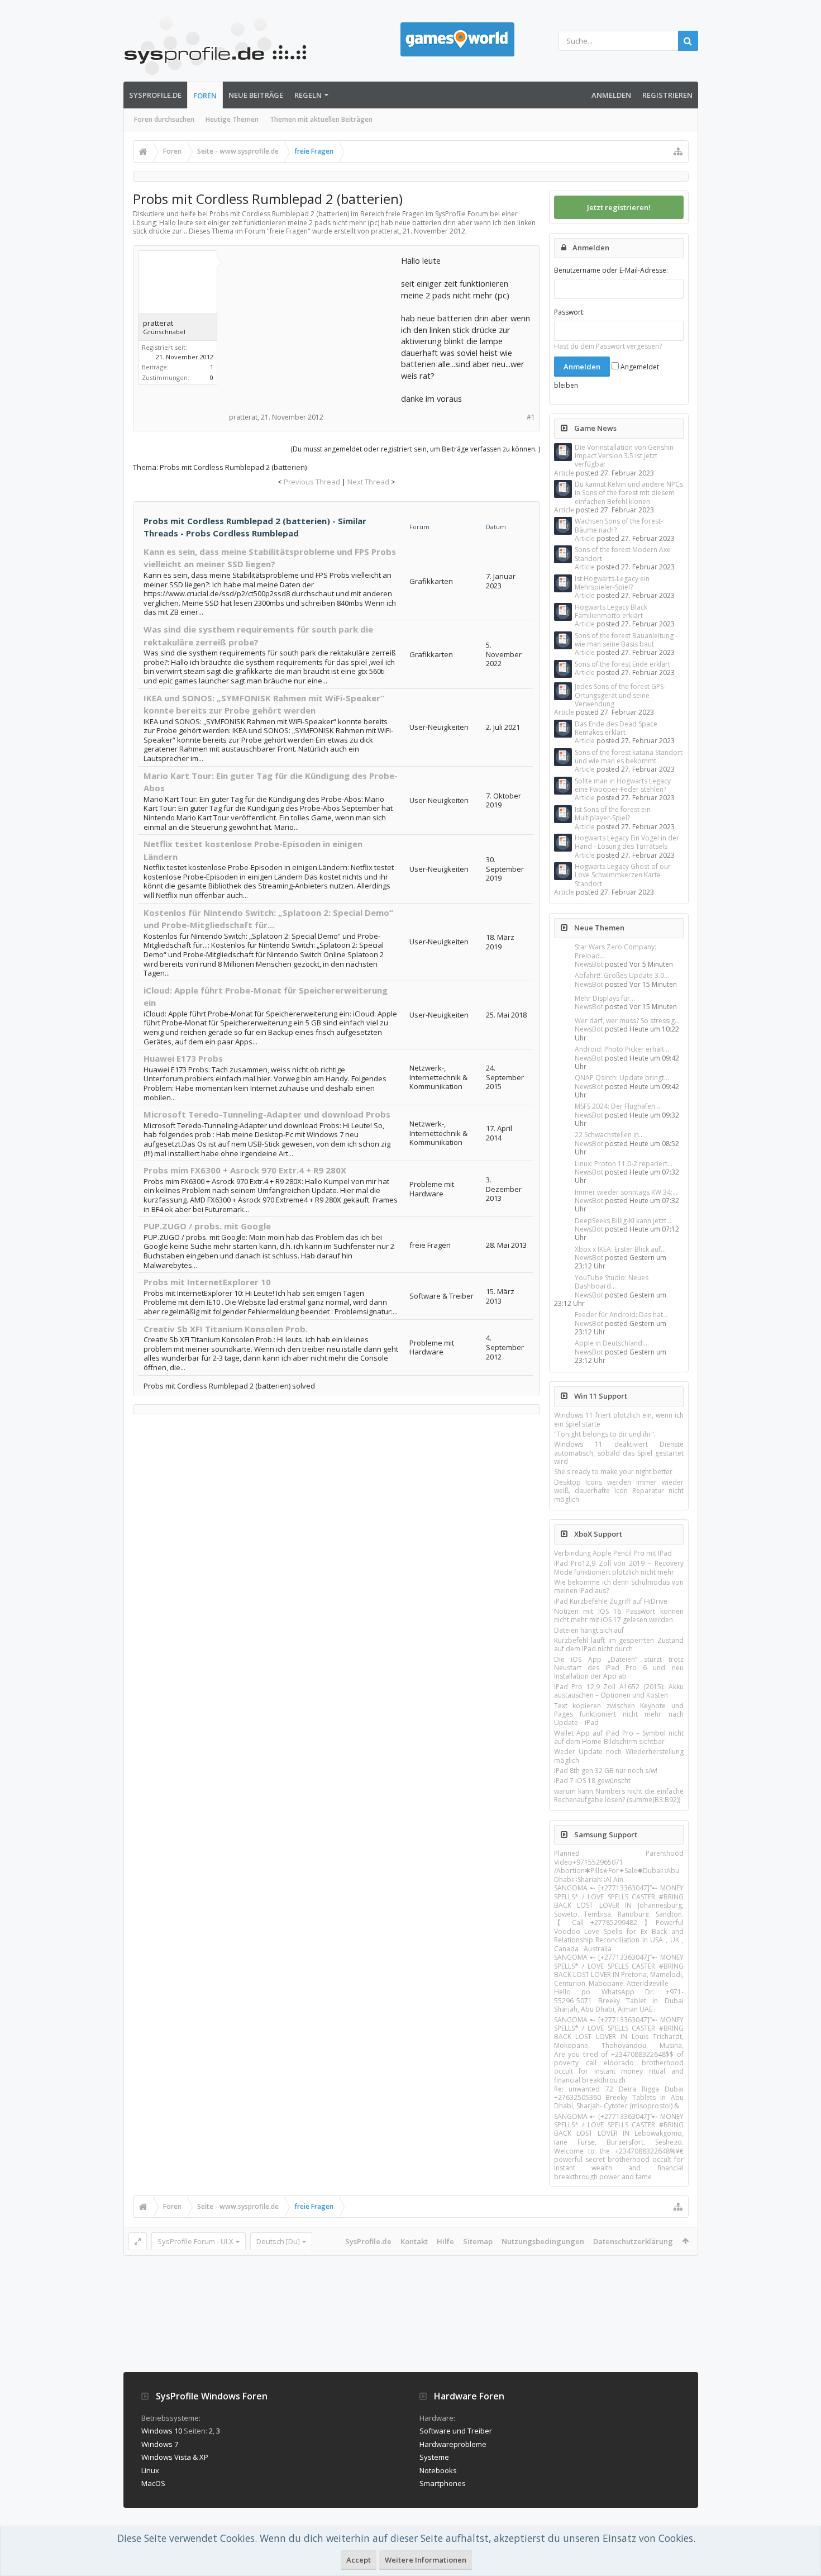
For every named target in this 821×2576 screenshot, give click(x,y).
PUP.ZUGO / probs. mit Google (207, 1226)
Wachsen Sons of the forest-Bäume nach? (619, 525)
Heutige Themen (232, 119)
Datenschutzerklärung (633, 2241)
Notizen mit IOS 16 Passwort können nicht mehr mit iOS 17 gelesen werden (619, 1615)
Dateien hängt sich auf (589, 1630)
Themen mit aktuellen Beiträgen (321, 119)
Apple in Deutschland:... (612, 1343)
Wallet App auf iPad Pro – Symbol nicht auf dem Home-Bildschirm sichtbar (619, 1737)
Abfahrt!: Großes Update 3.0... (622, 975)
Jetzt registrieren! (619, 207)
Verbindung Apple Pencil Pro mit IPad (613, 1553)
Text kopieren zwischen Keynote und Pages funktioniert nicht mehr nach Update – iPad (619, 1714)
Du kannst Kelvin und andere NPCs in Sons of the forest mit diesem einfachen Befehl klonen (629, 493)
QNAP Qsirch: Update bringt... (622, 1078)
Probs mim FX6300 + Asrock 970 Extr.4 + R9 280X (245, 1170)
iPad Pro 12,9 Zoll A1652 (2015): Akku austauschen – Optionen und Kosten (619, 1691)
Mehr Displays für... (605, 998)
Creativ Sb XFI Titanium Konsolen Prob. (226, 1329)
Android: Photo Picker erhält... (622, 1049)
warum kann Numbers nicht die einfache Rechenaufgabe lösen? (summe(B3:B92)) (619, 1795)
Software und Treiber (456, 2431)
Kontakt (414, 2241)
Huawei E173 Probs (183, 1058)
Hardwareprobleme (453, 2444)
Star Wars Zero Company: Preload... (615, 951)
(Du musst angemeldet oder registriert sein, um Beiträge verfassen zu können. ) (415, 449)
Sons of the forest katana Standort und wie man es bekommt (629, 757)
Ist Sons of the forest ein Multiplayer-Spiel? (613, 814)
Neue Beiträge (256, 95)
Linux (150, 2470)
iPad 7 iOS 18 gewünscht (592, 1781)
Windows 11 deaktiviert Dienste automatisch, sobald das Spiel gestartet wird (619, 1453)
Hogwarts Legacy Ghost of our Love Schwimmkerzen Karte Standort (623, 875)
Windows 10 (162, 2431)
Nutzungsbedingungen (543, 2241)
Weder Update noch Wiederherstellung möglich (619, 1756)
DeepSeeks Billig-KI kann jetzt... (623, 1221)
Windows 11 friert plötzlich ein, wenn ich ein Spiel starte (619, 1419)
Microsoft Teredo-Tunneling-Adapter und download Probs (267, 1114)
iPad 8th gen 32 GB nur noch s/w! (606, 1771)
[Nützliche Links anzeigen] (678, 151)
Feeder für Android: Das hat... (621, 1315)
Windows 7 (160, 2444)
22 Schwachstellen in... (609, 1135)
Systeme (434, 2457)
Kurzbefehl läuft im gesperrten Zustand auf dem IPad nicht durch (619, 1645)
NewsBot (589, 964)
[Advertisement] (314, 325)
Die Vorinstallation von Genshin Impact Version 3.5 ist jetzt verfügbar (624, 456)
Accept (359, 2560)
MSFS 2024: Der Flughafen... (617, 1106)
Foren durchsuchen (164, 119)
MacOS (153, 2483)
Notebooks (438, 2470)
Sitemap (478, 2241)
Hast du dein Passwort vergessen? (608, 346)
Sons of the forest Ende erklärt (622, 664)
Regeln (308, 95)
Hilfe (445, 2241)
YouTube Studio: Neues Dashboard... (612, 1282)
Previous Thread (312, 482)
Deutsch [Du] (278, 2241)
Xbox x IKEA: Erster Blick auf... (620, 1249)
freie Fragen (289, 231)
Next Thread (368, 482)
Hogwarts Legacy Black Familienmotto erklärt (611, 611)
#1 (531, 417)
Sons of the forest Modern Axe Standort (623, 554)
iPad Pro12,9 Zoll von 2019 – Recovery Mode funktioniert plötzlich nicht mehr (619, 1567)
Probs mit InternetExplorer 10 (207, 1282)
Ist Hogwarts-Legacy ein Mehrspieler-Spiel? (612, 583)
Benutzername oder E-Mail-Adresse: (611, 270)
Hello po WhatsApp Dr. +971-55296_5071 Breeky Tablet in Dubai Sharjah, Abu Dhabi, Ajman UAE (619, 2000)
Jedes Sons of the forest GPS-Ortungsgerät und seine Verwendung (620, 695)
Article (564, 473)
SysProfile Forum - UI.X (195, 2241)
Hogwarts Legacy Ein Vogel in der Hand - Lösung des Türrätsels (627, 842)
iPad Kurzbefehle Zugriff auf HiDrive (611, 1601)
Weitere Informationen (426, 2560)
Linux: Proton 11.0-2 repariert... (624, 1164)
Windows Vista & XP (175, 2457)
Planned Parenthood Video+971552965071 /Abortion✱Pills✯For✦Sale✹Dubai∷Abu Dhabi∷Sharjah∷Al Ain (619, 1866)
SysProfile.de (155, 95)
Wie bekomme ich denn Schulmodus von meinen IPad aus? (619, 1586)
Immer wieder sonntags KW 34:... (626, 1192)
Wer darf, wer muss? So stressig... (627, 1021)
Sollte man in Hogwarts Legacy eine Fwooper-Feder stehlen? (623, 785)
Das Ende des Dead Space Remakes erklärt (616, 728)
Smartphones (443, 2483)
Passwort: (569, 312)
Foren (205, 96)
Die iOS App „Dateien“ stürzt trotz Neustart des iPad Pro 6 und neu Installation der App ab (619, 1668)
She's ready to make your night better (613, 1472)
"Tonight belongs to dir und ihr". (605, 1434)
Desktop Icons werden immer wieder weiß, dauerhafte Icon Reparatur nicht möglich (619, 1491)
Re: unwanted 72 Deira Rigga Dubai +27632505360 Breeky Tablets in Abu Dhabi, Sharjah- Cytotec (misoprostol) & (619, 2098)
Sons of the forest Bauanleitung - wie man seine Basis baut (626, 640)
